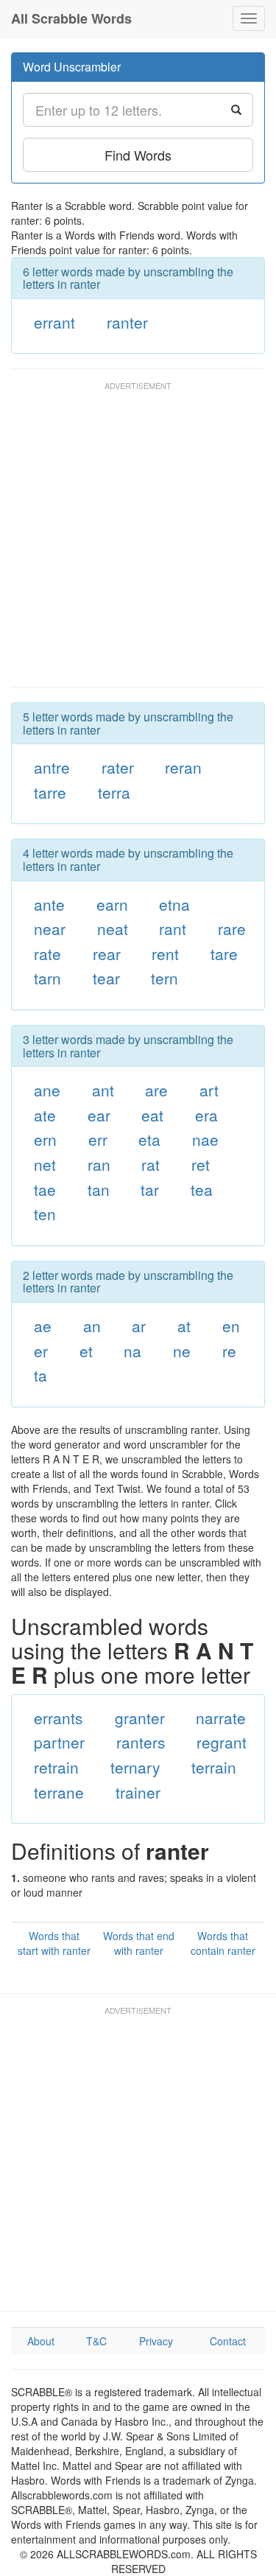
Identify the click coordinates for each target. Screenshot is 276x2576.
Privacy (156, 2341)
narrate (221, 1718)
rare (232, 928)
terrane (59, 1792)
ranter (127, 322)
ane (47, 1090)
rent (165, 953)
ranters (141, 1742)
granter (140, 1718)
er (41, 1351)
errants (59, 1718)
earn (112, 904)
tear (106, 978)
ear (99, 1115)
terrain (214, 1767)
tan (99, 1189)
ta (40, 1375)
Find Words (138, 155)
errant (54, 322)
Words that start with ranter (54, 1943)
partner (59, 1742)
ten (45, 1214)
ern (45, 1139)
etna (174, 904)
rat (151, 1164)
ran (99, 1164)
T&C (96, 2341)
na (132, 1351)
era (206, 1115)
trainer (138, 1792)
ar (139, 1326)
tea (202, 1189)
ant (103, 1090)
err (98, 1139)
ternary (135, 1767)
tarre (50, 792)
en (231, 1326)
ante (49, 904)
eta (149, 1139)
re (229, 1351)
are (156, 1090)
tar (150, 1189)
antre (52, 767)
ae (43, 1326)
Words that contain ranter (223, 1943)
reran (183, 767)
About (41, 2341)
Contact (228, 2341)
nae (205, 1139)
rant (173, 928)
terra (114, 792)
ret (201, 1164)
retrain (56, 1767)
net (45, 1164)
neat (113, 928)
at (184, 1326)
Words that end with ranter (139, 1943)
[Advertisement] (138, 541)
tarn (47, 978)
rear (107, 953)
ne (182, 1351)
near (50, 928)
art (209, 1090)
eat (152, 1115)
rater (118, 767)
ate (45, 1115)
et (86, 1351)
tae (45, 1189)
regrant (222, 1742)
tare (224, 953)
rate (47, 953)
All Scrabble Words (71, 18)
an (92, 1326)
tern (164, 978)
